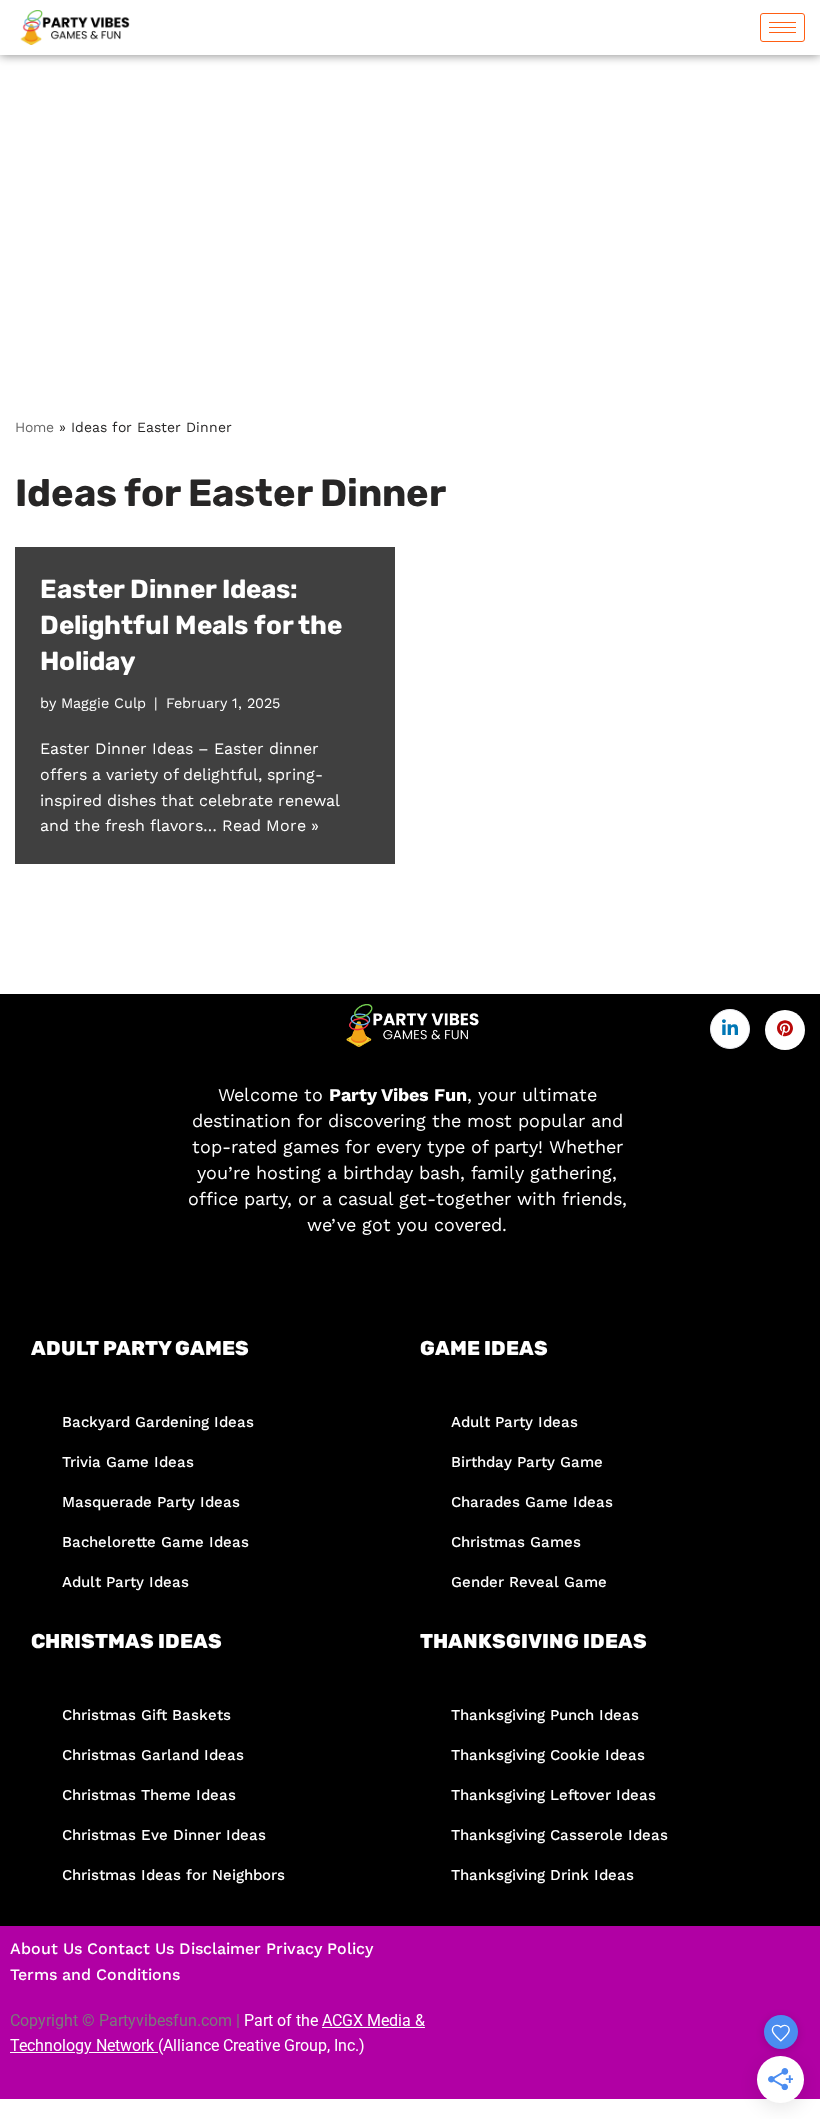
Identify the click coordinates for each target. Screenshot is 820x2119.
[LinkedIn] (730, 1029)
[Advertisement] (410, 205)
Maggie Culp (103, 703)
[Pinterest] (785, 1030)
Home (34, 427)
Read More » (270, 825)
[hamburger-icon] (782, 27)
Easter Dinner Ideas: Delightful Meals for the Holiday (191, 626)
